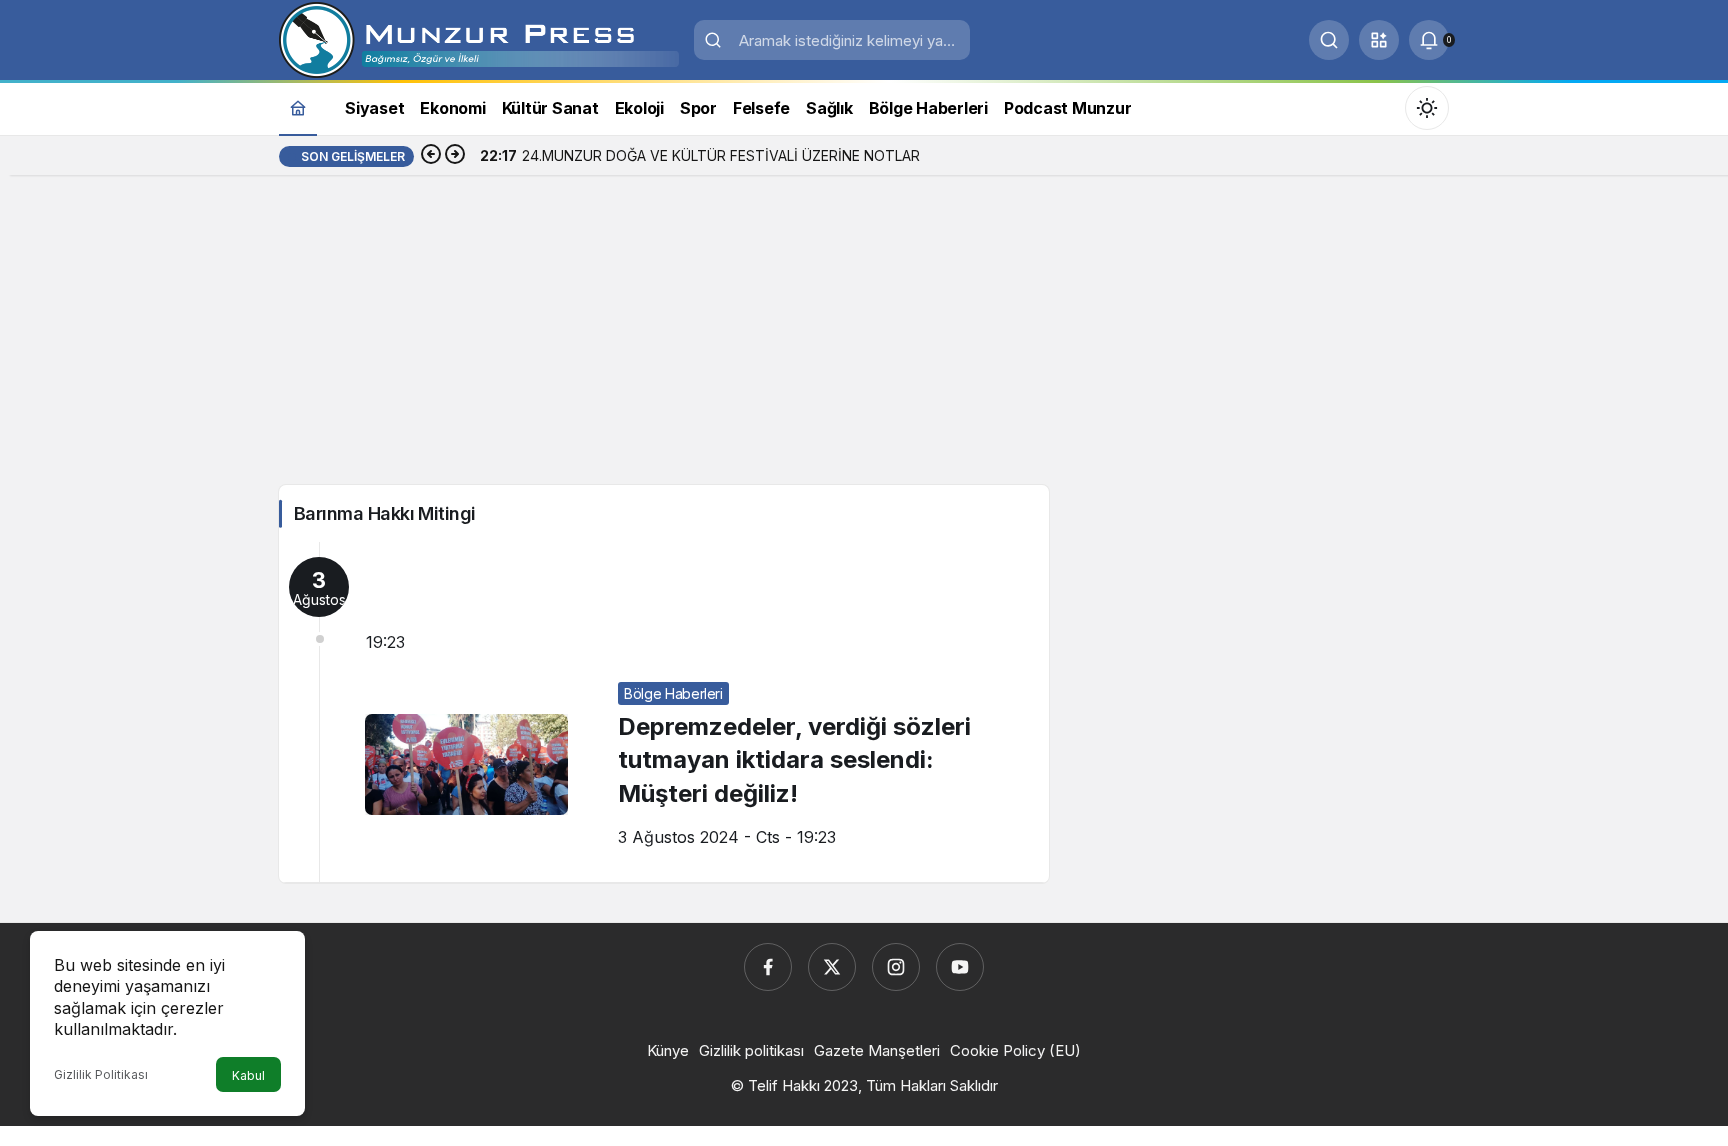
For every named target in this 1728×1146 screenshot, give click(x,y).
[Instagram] (896, 967)
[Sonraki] (455, 156)
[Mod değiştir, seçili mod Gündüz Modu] (1427, 108)
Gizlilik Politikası (101, 1074)
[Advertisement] (864, 335)
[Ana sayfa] (298, 107)
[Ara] (1329, 40)
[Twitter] (832, 967)
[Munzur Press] (479, 38)
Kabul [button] (248, 1075)
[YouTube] (960, 967)
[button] (1379, 40)
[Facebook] (768, 967)
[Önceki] (431, 156)
